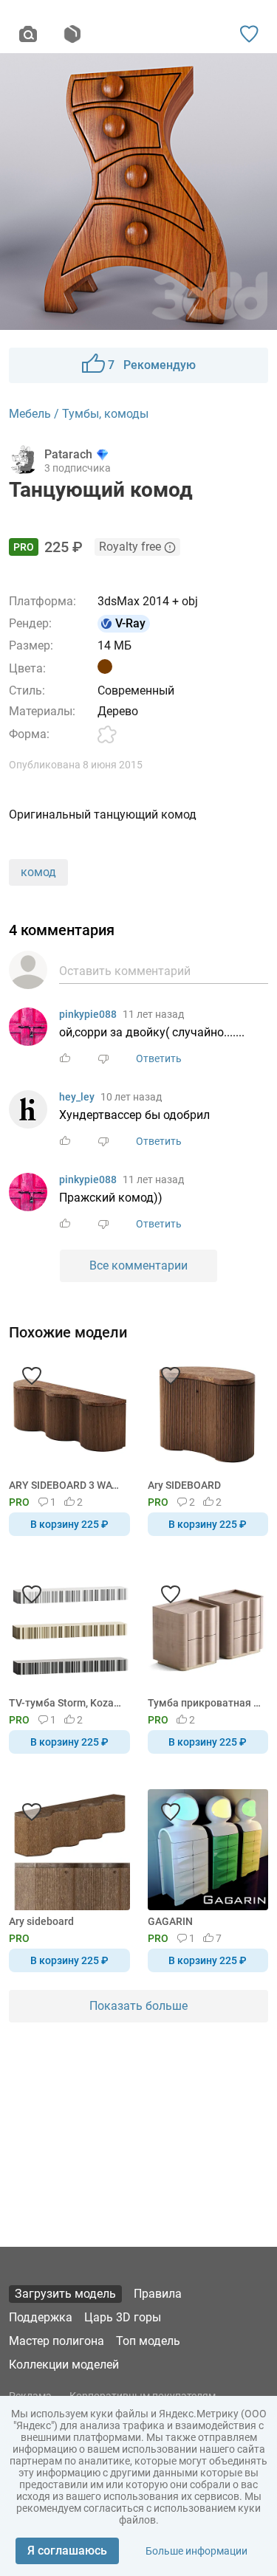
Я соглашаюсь (67, 2551)
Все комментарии (138, 1265)
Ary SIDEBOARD (184, 1485)
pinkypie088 (88, 1014)
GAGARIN (170, 1921)
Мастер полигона (57, 2341)
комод (38, 872)
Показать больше (138, 2006)
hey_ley (77, 1097)
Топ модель (148, 2341)
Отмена (92, 1312)
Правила (158, 2294)
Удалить (184, 1312)
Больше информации (196, 2551)
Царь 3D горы (123, 2317)
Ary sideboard (41, 1921)
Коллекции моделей (64, 2365)
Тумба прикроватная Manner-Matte (206, 1703)
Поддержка (41, 2317)
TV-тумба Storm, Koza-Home (67, 1703)
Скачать (185, 1312)
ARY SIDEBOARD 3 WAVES (67, 1485)
